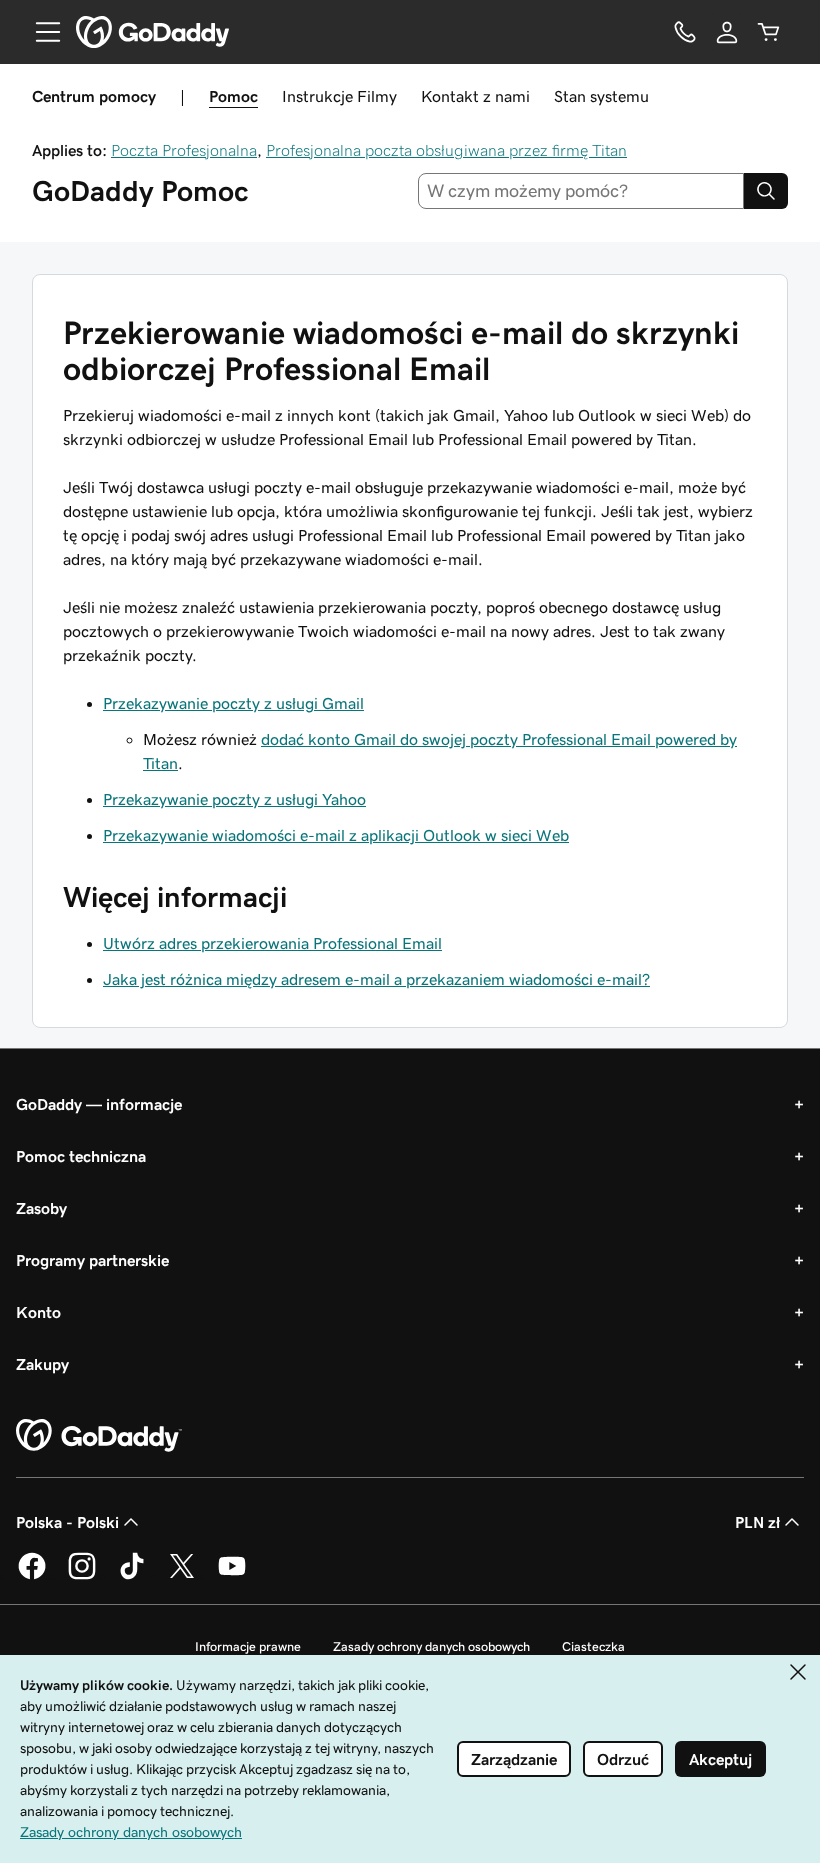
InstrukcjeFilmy (339, 96)
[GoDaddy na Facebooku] (32, 1576)
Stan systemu (601, 96)
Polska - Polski (67, 1522)
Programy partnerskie (92, 1260)
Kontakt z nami (475, 96)
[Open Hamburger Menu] (40, 32)
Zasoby (41, 1208)
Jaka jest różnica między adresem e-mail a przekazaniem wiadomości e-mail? (376, 979)
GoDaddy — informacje (99, 1104)
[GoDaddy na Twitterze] (182, 1576)
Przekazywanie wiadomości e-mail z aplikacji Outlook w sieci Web (336, 835)
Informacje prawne (248, 1646)
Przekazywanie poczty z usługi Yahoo (234, 799)
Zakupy (42, 1364)
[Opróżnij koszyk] (769, 32)
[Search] (766, 191)
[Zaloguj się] (727, 32)
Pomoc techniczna (81, 1156)
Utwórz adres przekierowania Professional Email (272, 943)
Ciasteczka (593, 1646)
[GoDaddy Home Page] (99, 1436)
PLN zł (757, 1522)
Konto (38, 1312)
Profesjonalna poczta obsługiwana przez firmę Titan (446, 150)
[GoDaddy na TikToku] (132, 1576)
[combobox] (581, 191)
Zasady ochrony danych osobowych (431, 1646)
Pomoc (233, 96)
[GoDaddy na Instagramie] (82, 1576)
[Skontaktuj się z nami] (685, 32)
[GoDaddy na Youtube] (232, 1576)
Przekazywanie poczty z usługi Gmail (233, 703)
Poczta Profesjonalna (184, 150)
